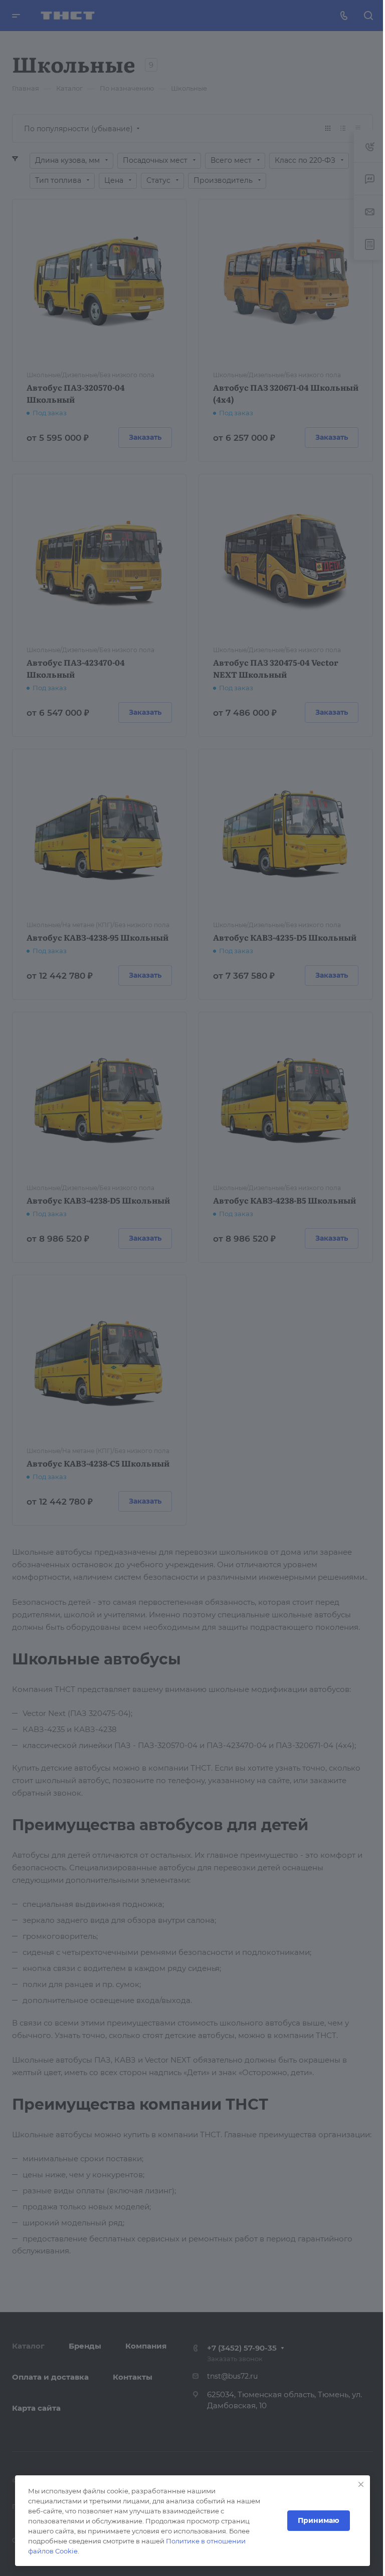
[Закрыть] (361, 2484)
